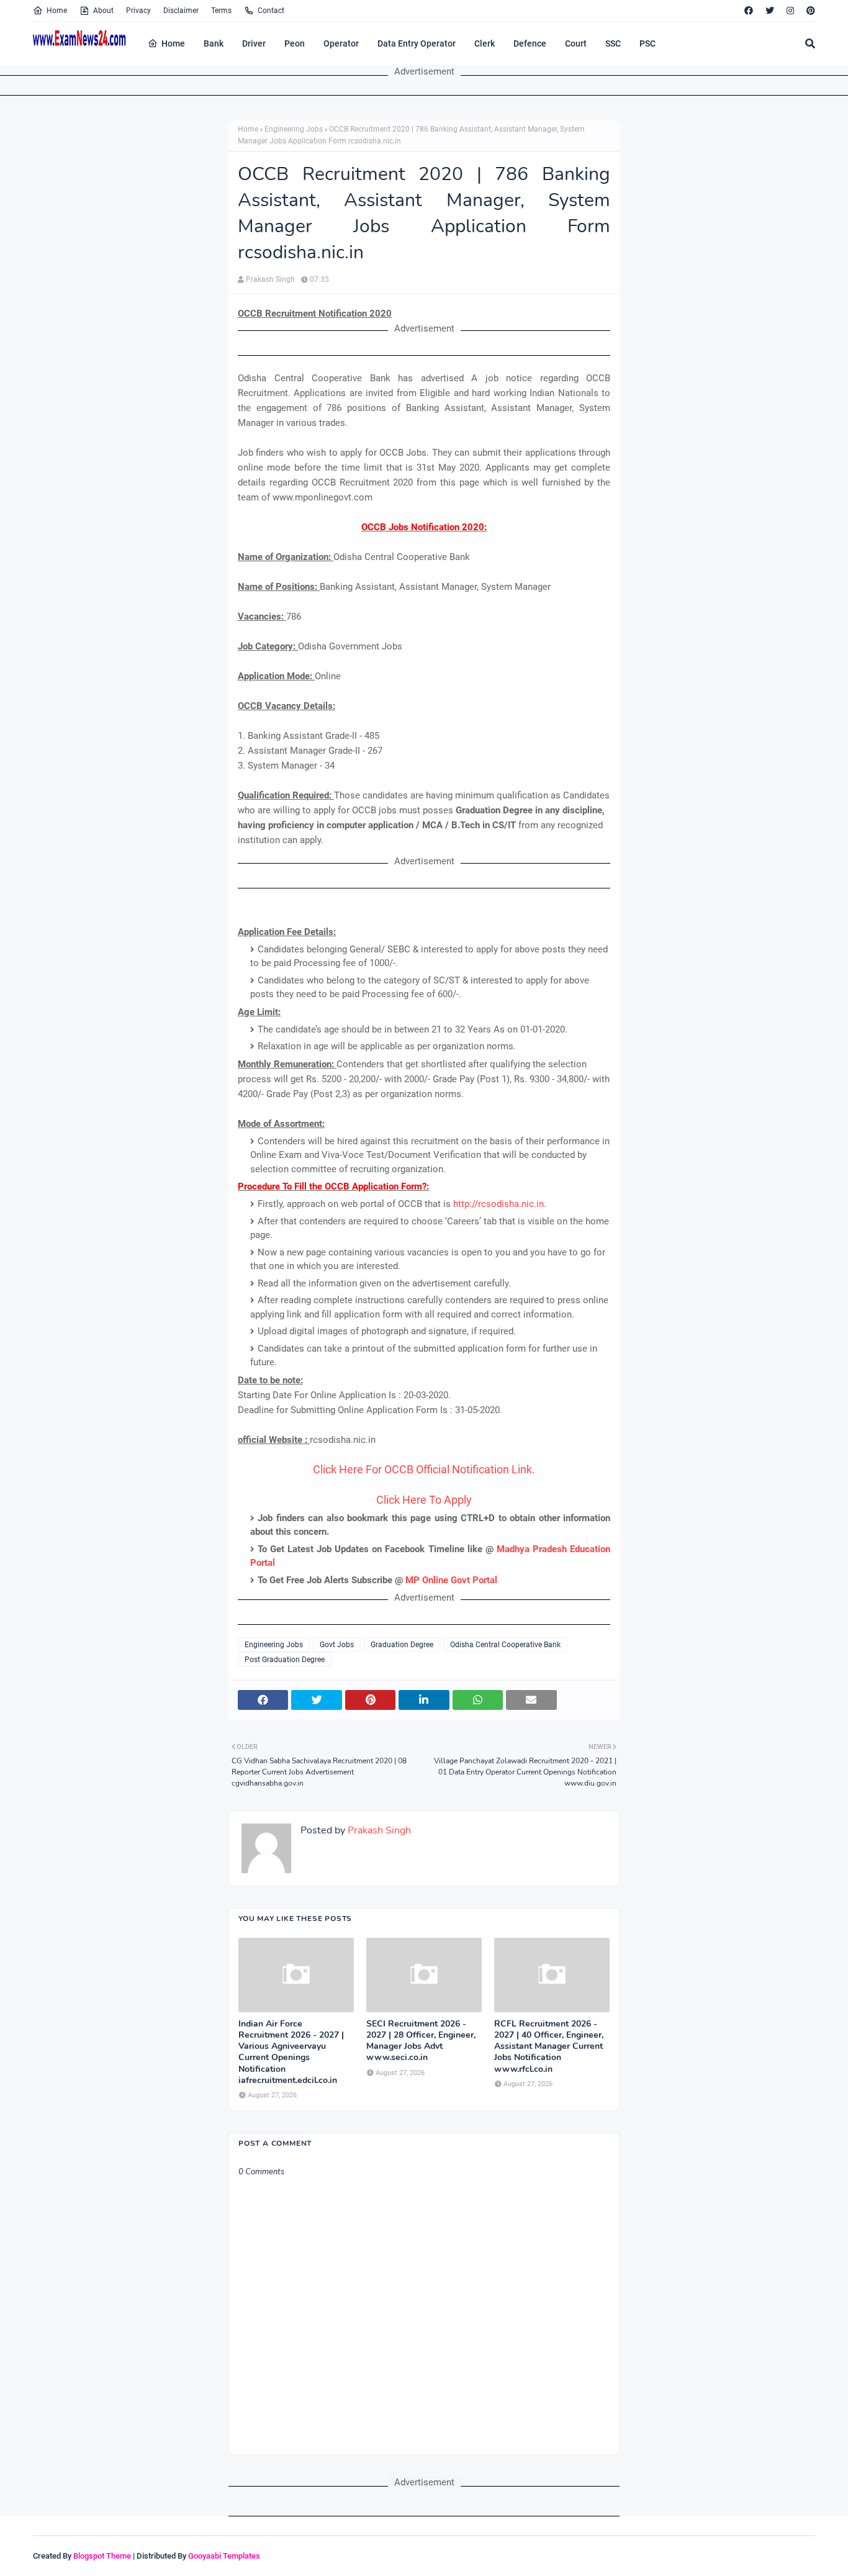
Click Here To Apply (424, 1500)
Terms (221, 11)
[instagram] (790, 11)
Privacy (138, 11)
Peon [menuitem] (295, 43)
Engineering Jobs (294, 129)
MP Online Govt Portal (451, 1580)
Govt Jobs (337, 1645)
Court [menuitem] (576, 43)
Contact (271, 11)
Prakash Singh (270, 279)
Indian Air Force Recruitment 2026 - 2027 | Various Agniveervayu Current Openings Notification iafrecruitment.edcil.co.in (291, 2052)
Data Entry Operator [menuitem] (417, 43)
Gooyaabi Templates (224, 2556)
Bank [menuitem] (214, 43)
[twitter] (770, 11)
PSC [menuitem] (647, 43)
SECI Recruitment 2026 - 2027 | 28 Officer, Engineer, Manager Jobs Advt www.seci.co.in (421, 2041)
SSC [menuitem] (613, 43)
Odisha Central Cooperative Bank (505, 1645)
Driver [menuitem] (254, 43)
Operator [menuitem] (341, 43)
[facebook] (749, 11)
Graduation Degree (402, 1645)
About (103, 11)
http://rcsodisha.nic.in (498, 1204)
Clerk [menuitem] (485, 43)
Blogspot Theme (102, 2556)
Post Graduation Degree (285, 1660)
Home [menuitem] (173, 43)
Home (57, 11)
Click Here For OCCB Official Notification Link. (424, 1469)
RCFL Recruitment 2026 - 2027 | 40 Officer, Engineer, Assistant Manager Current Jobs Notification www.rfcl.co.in (549, 2047)
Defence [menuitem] (530, 43)
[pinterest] (809, 11)
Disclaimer (181, 11)
